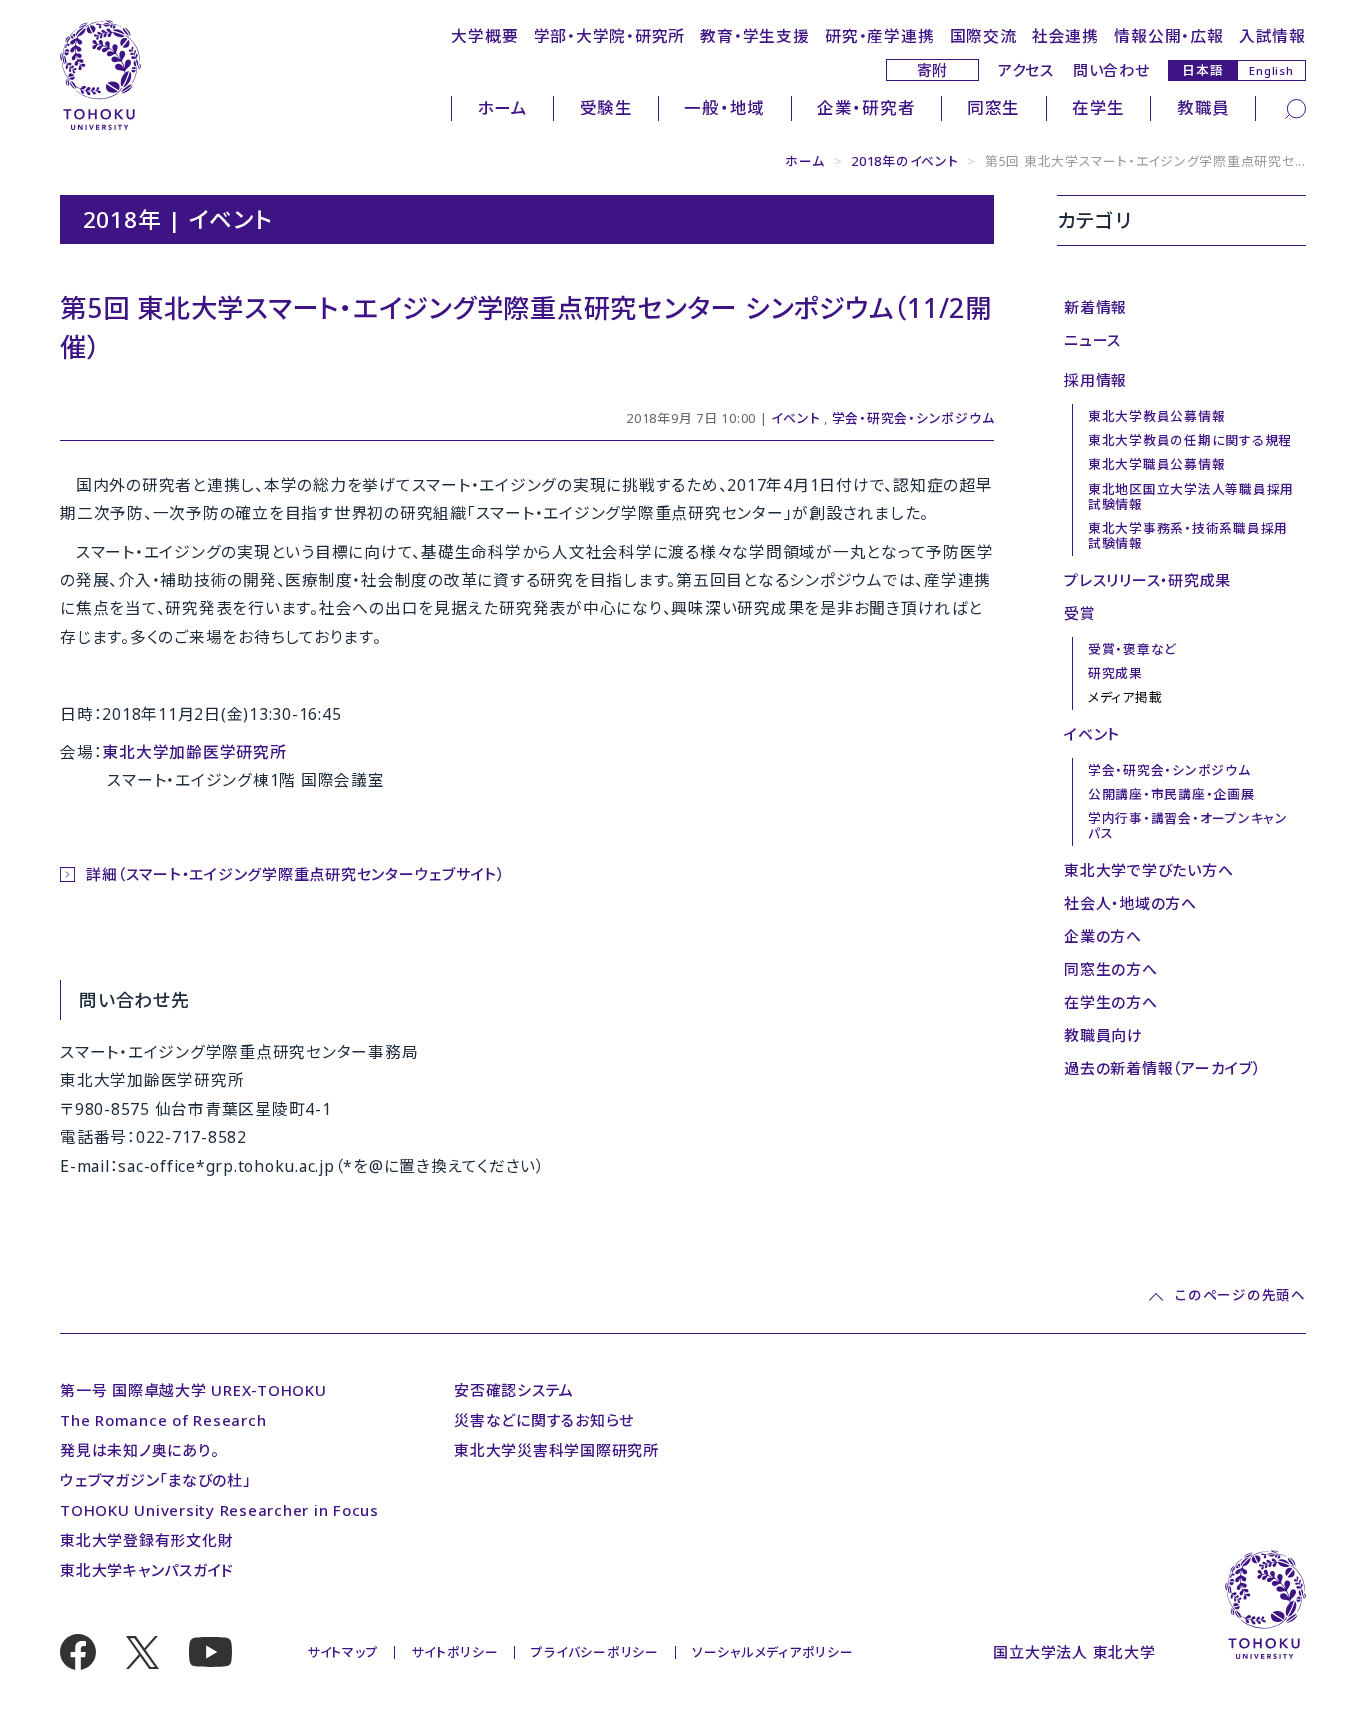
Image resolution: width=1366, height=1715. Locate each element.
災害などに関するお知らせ (544, 1420)
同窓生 (993, 107)
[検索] (1295, 107)
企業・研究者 (866, 107)
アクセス (1026, 70)
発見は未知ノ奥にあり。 (139, 1450)
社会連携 (1065, 36)
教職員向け (1103, 1035)
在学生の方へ (1111, 1002)
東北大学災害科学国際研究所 (556, 1450)
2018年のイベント (905, 161)
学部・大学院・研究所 (610, 36)
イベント (795, 418)
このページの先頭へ (1240, 1296)
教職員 (1203, 107)
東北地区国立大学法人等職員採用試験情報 (1191, 496)
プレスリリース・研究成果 (1147, 580)
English (1271, 70)
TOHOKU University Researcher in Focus (219, 1510)
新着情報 (1095, 307)
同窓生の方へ (1111, 969)
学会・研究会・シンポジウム (913, 418)
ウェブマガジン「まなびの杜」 (155, 1480)
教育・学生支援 (754, 36)
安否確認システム (514, 1390)
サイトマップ (343, 1652)
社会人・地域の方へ (1130, 903)
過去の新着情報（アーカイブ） (1162, 1068)
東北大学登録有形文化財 (146, 1540)
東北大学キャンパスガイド (147, 1570)
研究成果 (1115, 673)
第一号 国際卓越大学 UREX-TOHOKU (193, 1390)
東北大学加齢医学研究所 (194, 752)
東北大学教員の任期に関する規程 (1190, 440)
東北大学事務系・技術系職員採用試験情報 (1188, 535)
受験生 (606, 107)
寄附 (933, 70)
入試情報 (1272, 36)
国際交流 (983, 36)
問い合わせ (1111, 70)
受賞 (1080, 613)
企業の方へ (1103, 936)
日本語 (1202, 69)
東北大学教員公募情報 (1157, 416)
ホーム (503, 107)
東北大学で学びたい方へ (1148, 870)
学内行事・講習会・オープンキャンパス (1188, 825)
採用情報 (1095, 380)
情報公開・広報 (1168, 36)
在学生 (1098, 107)
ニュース (1092, 340)
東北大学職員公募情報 (1157, 464)
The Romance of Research (163, 1420)
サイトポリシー (454, 1652)
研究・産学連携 (879, 36)
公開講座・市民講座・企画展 (1171, 794)
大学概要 (484, 36)
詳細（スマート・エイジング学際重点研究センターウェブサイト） (295, 874)
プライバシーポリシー (595, 1652)
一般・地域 (724, 107)
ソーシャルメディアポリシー (773, 1652)
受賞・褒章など (1132, 649)
